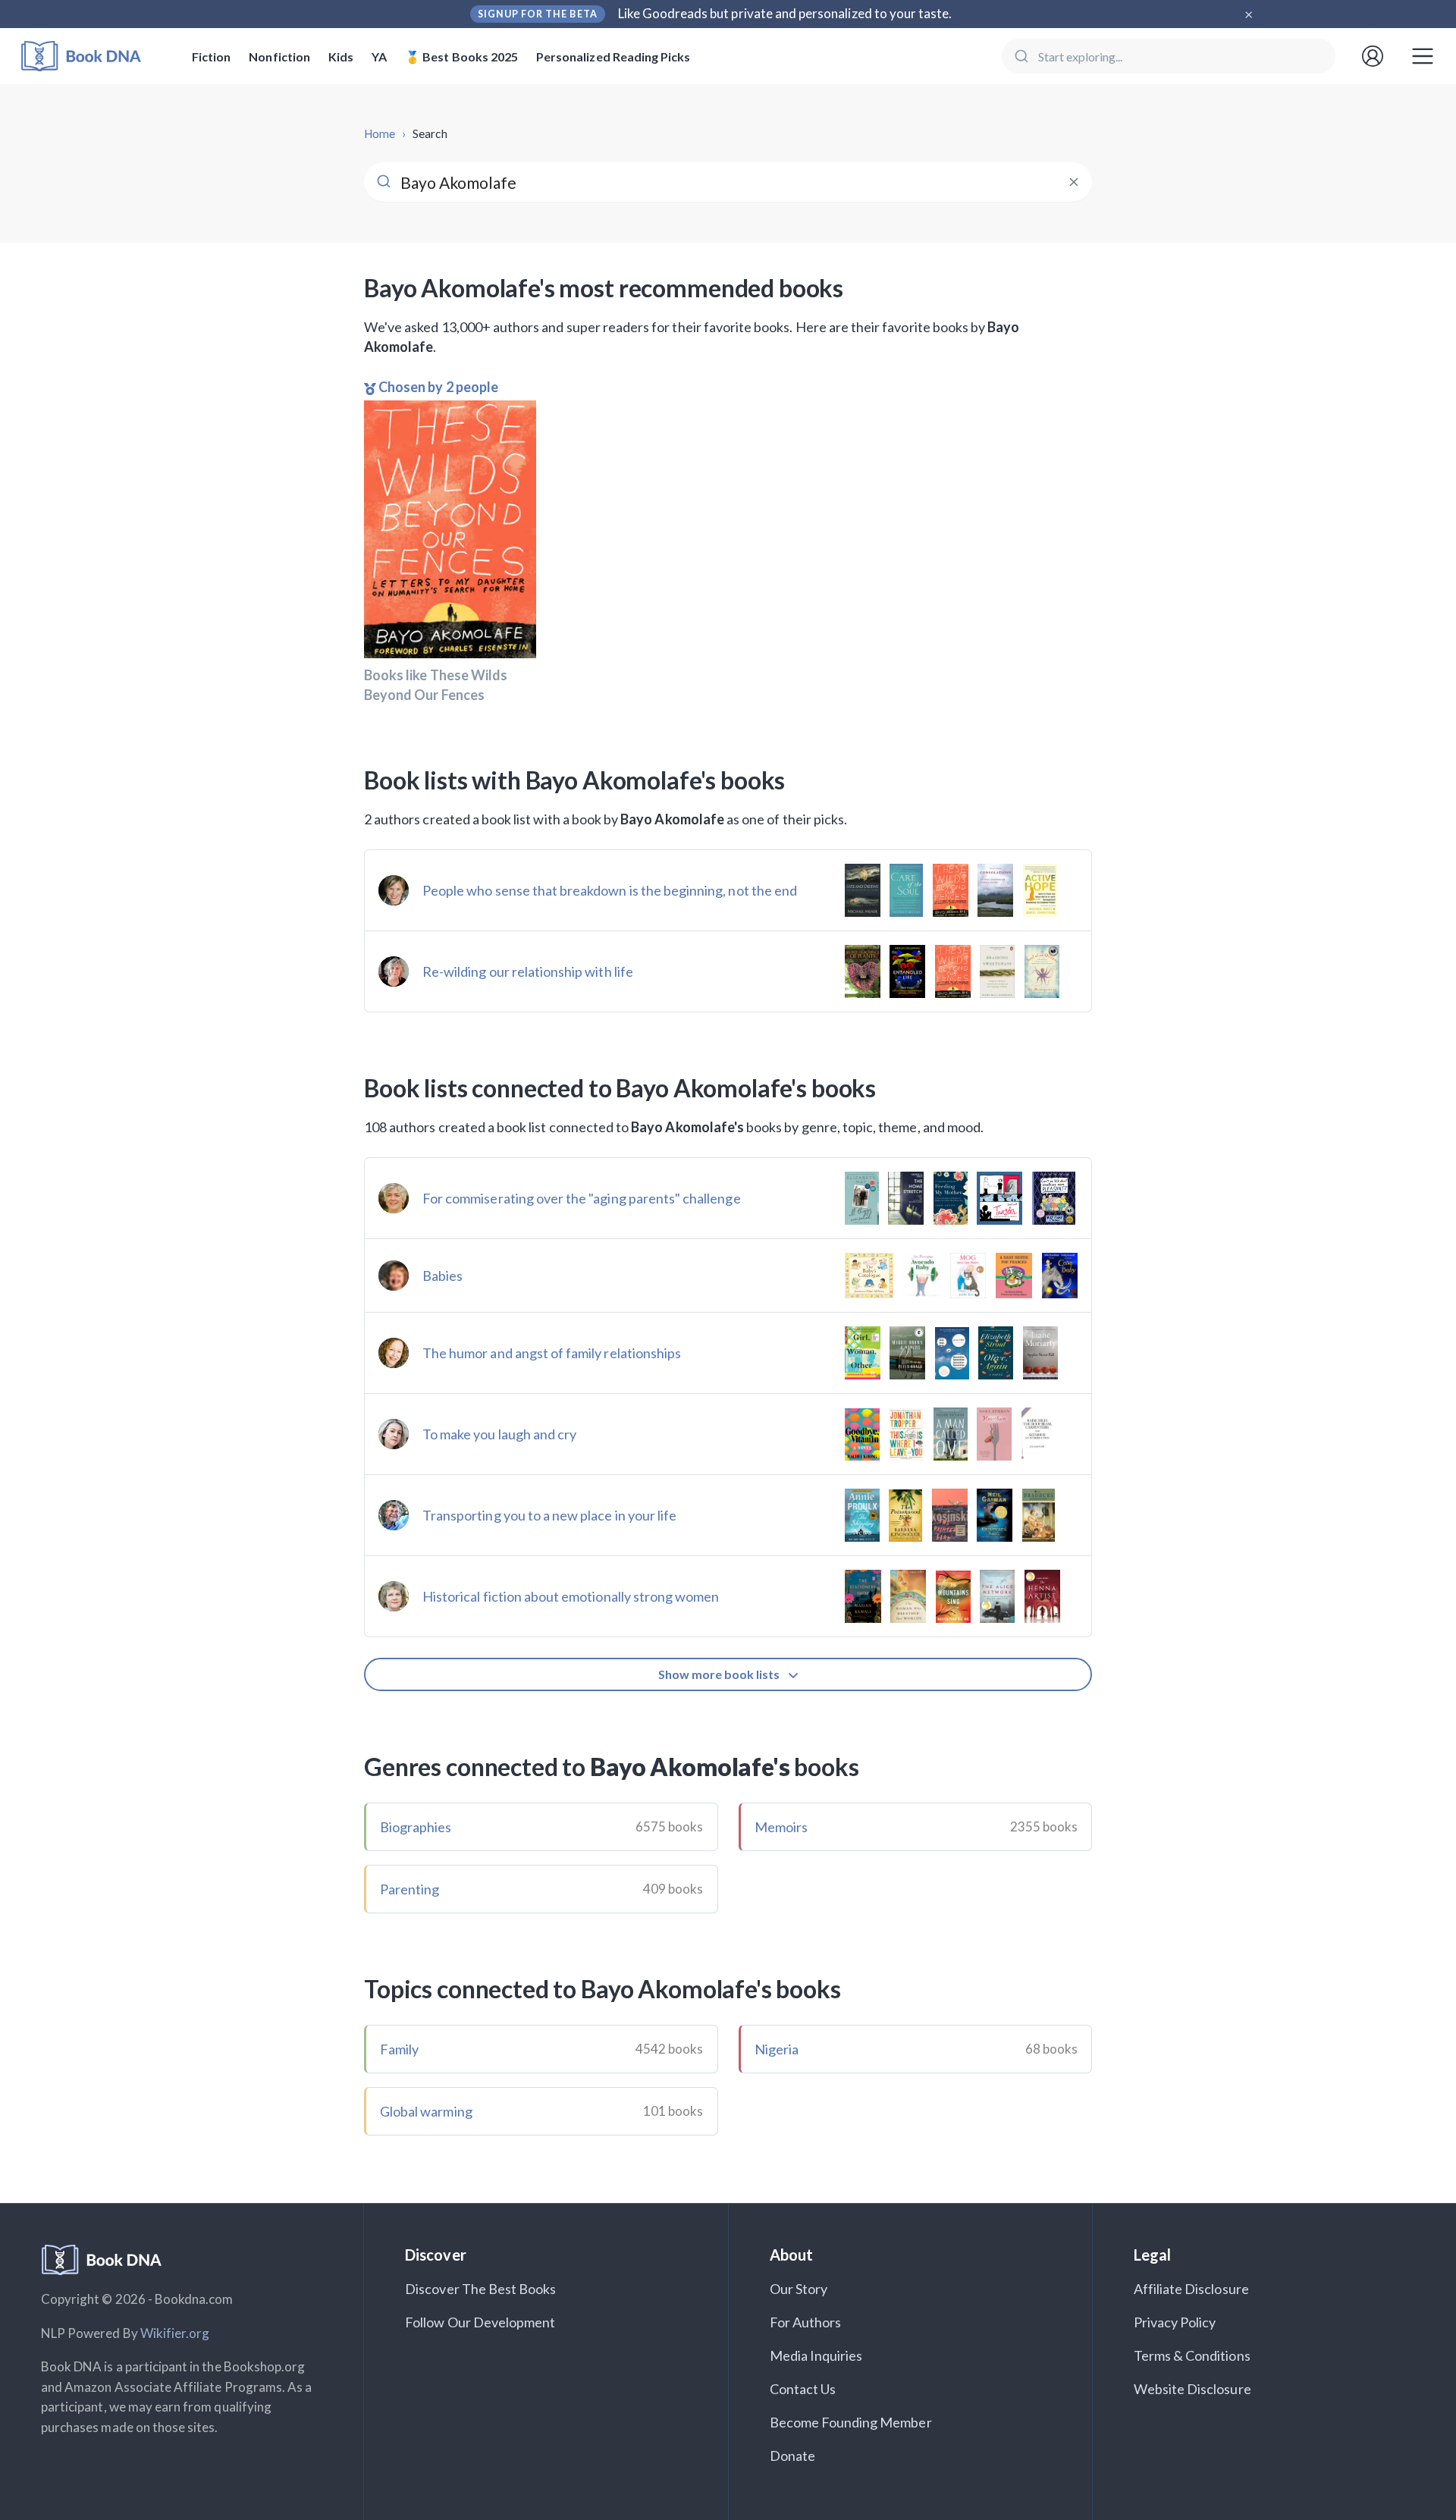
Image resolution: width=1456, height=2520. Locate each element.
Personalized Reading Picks (613, 56)
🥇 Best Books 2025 (461, 56)
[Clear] (1074, 182)
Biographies (416, 1827)
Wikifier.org (175, 2333)
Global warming (426, 2111)
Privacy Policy (1175, 2322)
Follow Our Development (480, 2322)
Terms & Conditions (1192, 2355)
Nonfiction (279, 56)
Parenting (409, 1889)
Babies (442, 1276)
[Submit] (1020, 56)
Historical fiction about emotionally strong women (571, 1596)
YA (379, 56)
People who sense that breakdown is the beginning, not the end (610, 890)
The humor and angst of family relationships (552, 1353)
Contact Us (803, 2389)
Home (380, 133)
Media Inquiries (816, 2355)
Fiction (211, 56)
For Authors (806, 2322)
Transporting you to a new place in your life (549, 1515)
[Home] (91, 56)
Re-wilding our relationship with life (528, 971)
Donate (792, 2456)
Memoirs (781, 1827)
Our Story (799, 2289)
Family (399, 2049)
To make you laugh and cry (499, 1434)
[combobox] (1169, 56)
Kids (341, 56)
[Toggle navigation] (1423, 56)
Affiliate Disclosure (1191, 2289)
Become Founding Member (851, 2422)
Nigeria (777, 2049)
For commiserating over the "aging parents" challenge (582, 1198)
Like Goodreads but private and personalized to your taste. (785, 13)
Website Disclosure (1192, 2389)
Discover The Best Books (480, 2289)
